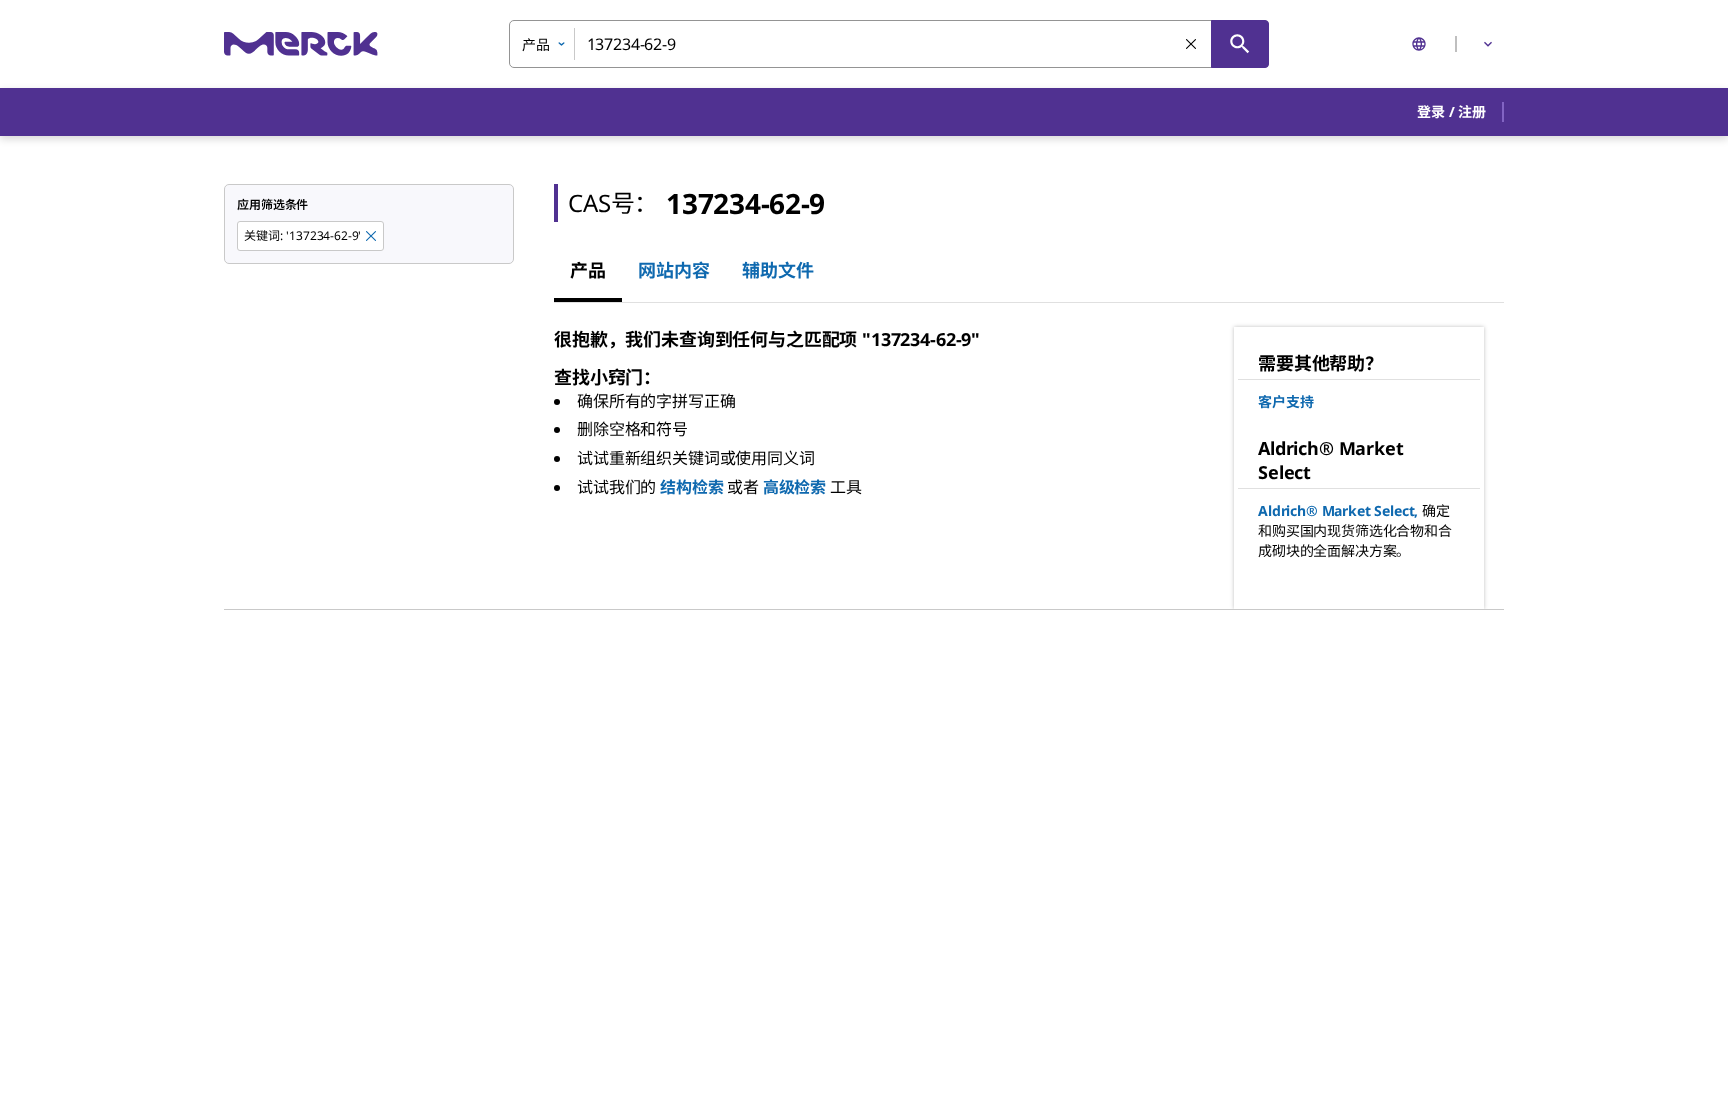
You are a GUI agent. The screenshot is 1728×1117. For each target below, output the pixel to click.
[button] (1451, 112)
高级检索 (794, 487)
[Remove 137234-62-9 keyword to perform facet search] (372, 237)
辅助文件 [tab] (778, 270)
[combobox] (889, 44)
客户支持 (1285, 401)
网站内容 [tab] (674, 270)
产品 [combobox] (536, 44)
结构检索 (691, 487)
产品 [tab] (588, 270)
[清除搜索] (1192, 45)
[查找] (1240, 44)
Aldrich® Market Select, (1338, 510)
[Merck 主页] (301, 43)
